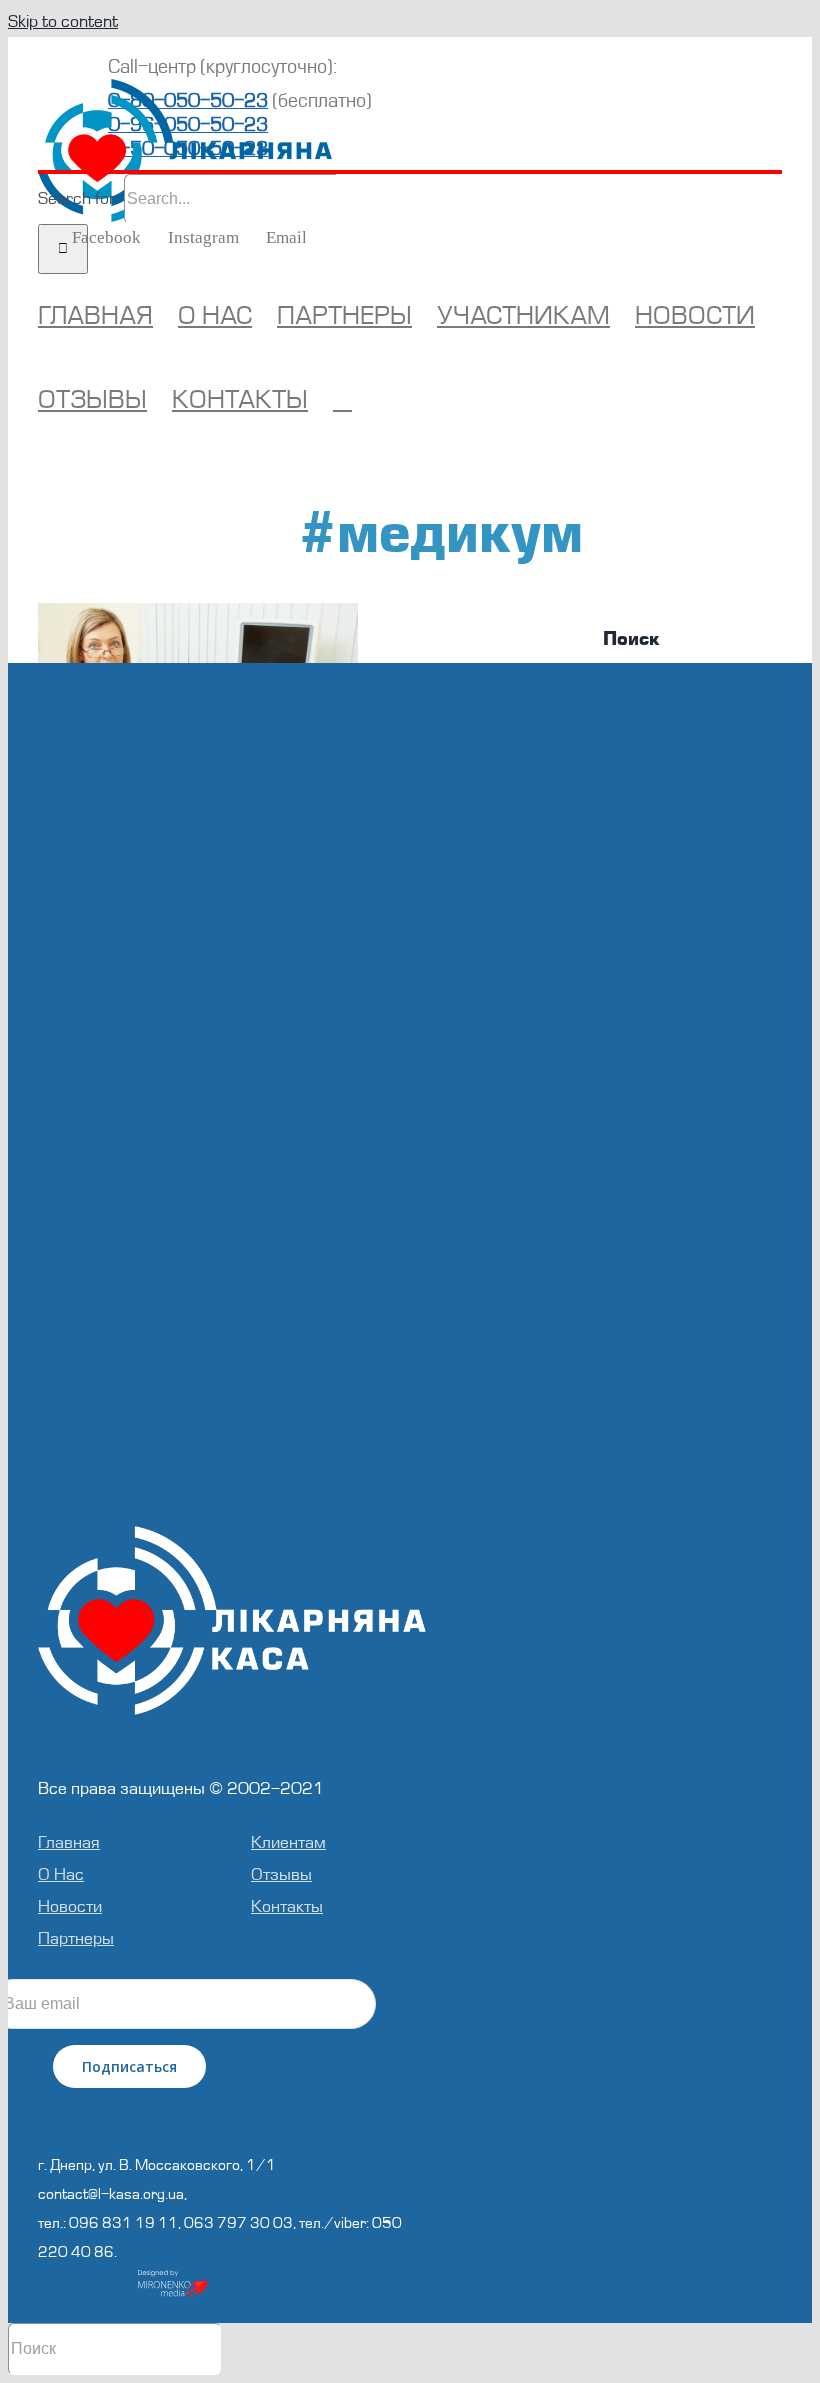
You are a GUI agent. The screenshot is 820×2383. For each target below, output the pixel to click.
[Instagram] (232, 2108)
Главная (69, 1842)
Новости (70, 1906)
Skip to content (63, 21)
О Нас (61, 1874)
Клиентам (288, 1842)
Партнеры (76, 1938)
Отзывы (281, 1874)
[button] (342, 400)
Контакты (287, 1906)
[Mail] (259, 2108)
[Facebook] (205, 2108)
